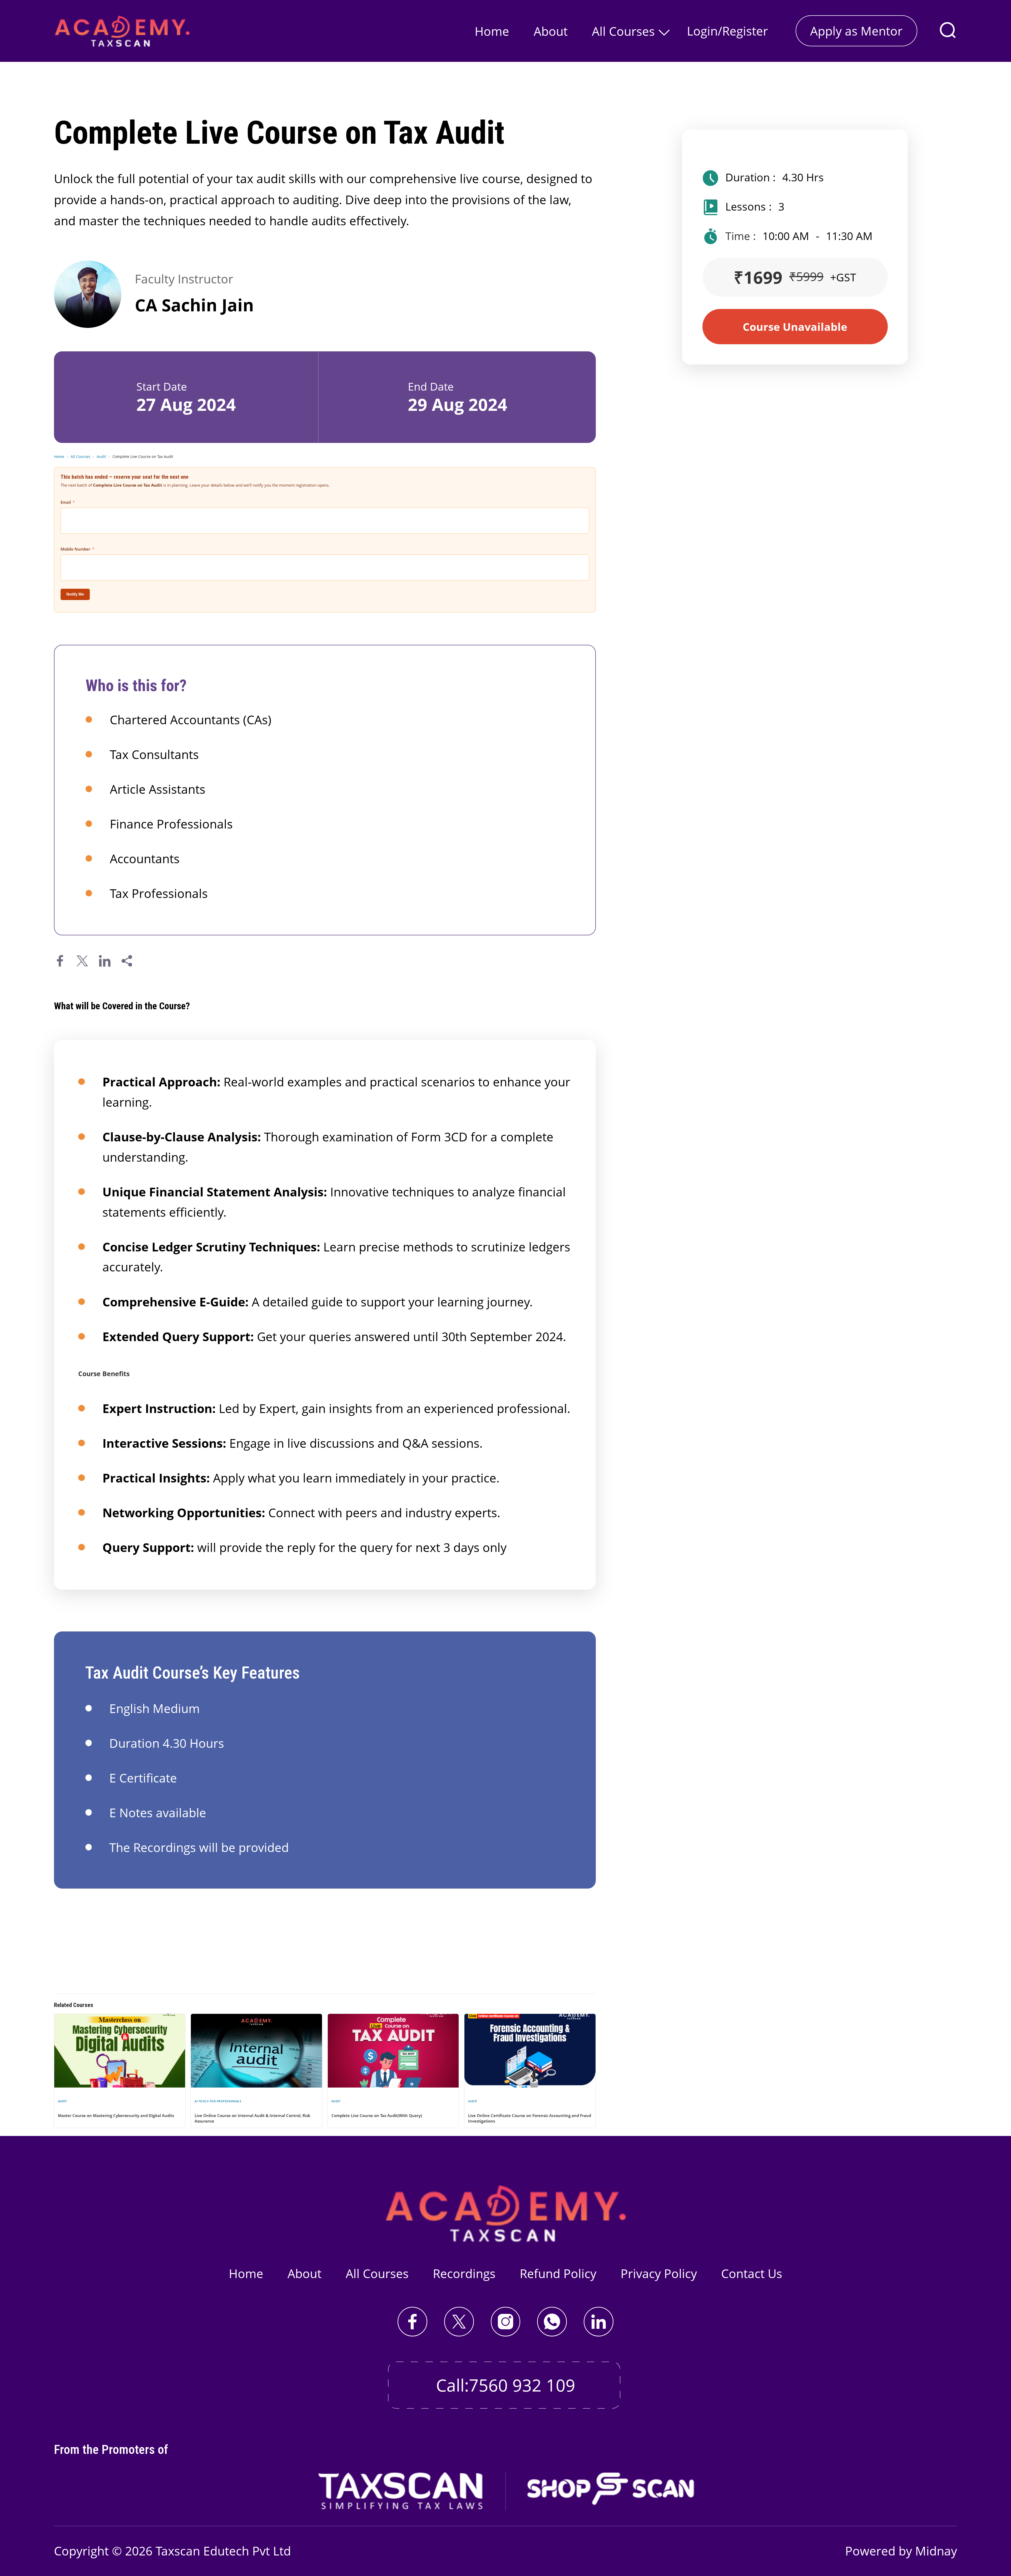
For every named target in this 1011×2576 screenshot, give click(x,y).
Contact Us (752, 2273)
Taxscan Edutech (202, 2551)
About (551, 31)
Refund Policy (558, 2273)
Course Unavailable (795, 327)
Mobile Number (75, 549)
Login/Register (727, 31)
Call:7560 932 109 (506, 2385)
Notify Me (75, 594)
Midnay (936, 2551)
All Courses (623, 31)
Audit (101, 456)
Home (492, 31)
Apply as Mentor (856, 31)
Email (66, 502)
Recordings (464, 2273)
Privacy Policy (659, 2273)
